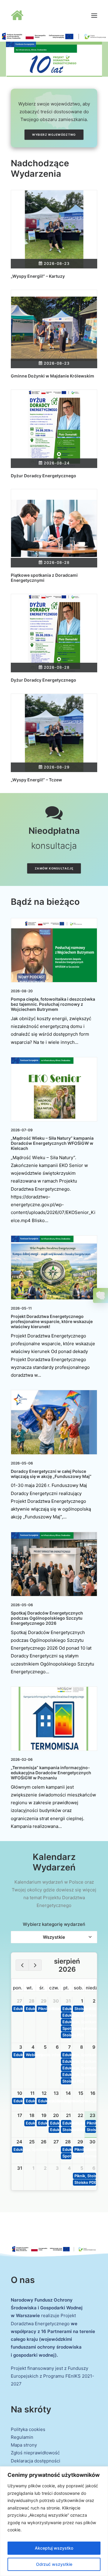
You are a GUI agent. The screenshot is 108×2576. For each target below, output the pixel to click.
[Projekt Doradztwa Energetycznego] (30, 16)
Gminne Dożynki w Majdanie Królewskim (52, 376)
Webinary (30, 2055)
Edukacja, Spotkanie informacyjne (18, 2009)
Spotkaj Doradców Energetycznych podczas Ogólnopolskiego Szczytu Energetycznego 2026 (47, 1618)
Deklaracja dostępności (36, 2461)
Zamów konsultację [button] (54, 869)
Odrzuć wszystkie (54, 2564)
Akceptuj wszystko (54, 2548)
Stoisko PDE (67, 2035)
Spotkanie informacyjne (67, 2028)
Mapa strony (24, 2445)
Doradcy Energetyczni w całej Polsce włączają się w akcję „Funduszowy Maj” (51, 1474)
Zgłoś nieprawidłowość (35, 2453)
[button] (94, 16)
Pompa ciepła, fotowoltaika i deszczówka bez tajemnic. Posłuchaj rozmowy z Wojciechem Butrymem (53, 1004)
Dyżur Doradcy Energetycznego (43, 476)
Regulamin (22, 2437)
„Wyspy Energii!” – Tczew (36, 780)
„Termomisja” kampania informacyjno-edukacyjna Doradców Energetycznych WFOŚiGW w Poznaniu (51, 1773)
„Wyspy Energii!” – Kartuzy (38, 276)
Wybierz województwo (54, 135)
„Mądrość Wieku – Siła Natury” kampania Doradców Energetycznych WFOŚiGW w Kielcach (52, 1143)
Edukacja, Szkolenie (30, 2123)
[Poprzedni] (22, 1965)
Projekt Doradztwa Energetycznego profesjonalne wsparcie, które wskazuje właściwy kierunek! (52, 1321)
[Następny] (35, 1965)
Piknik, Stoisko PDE (43, 2009)
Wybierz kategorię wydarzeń (54, 1924)
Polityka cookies (28, 2429)
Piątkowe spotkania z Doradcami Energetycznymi (44, 578)
